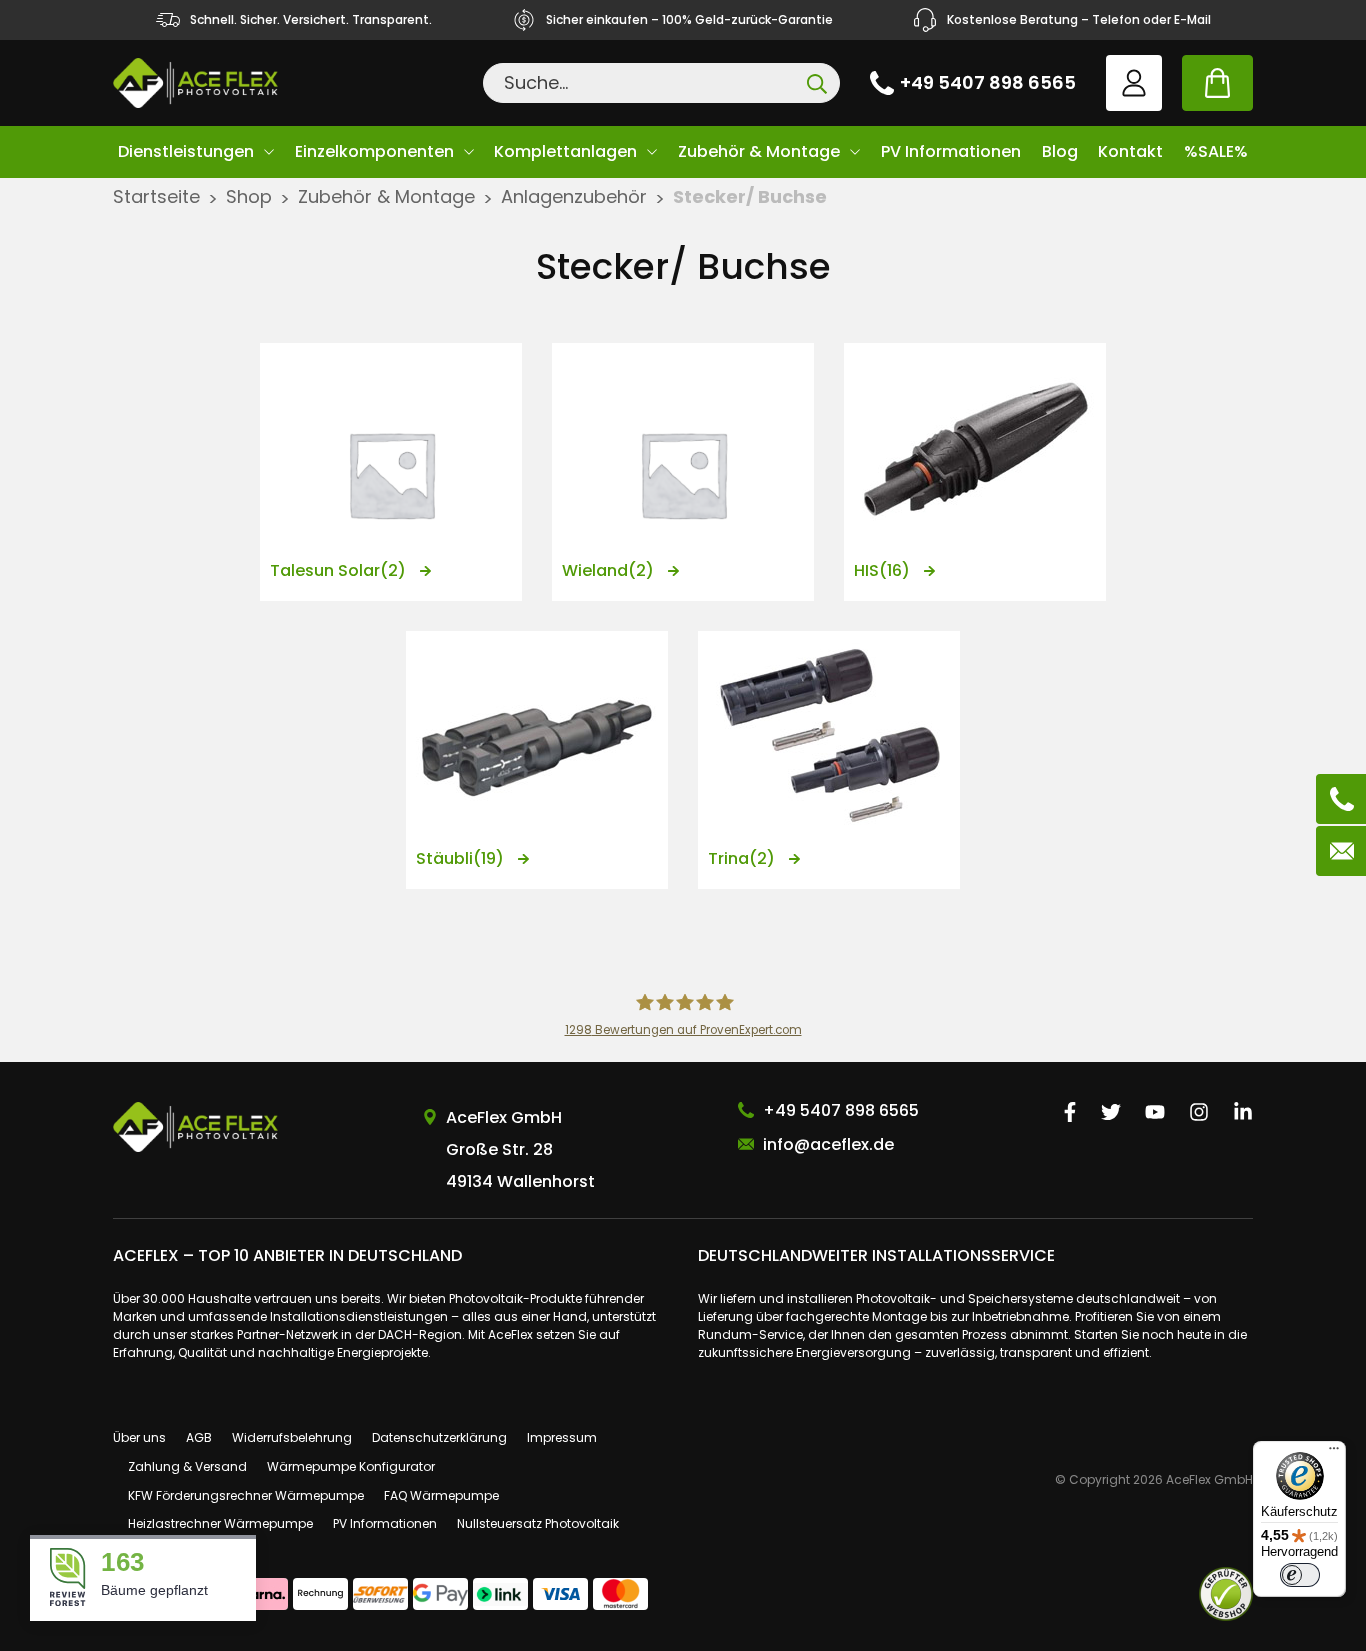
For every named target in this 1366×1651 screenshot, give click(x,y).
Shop (249, 196)
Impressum (562, 1437)
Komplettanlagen (565, 151)
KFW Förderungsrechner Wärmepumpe (246, 1495)
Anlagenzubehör (574, 196)
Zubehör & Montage (759, 151)
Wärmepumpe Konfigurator (351, 1466)
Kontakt (1130, 151)
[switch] (1300, 1575)
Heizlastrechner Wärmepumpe (220, 1523)
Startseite (156, 196)
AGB (199, 1437)
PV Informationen (951, 151)
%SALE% (1216, 151)
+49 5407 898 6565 (988, 82)
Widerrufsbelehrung (292, 1437)
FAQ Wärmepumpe (441, 1495)
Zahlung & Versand (187, 1466)
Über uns (139, 1437)
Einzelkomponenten (374, 151)
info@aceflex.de (828, 1144)
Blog (1060, 151)
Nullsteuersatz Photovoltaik (538, 1523)
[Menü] (1334, 1453)
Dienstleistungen (186, 151)
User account (1134, 83)
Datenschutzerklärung (439, 1437)
